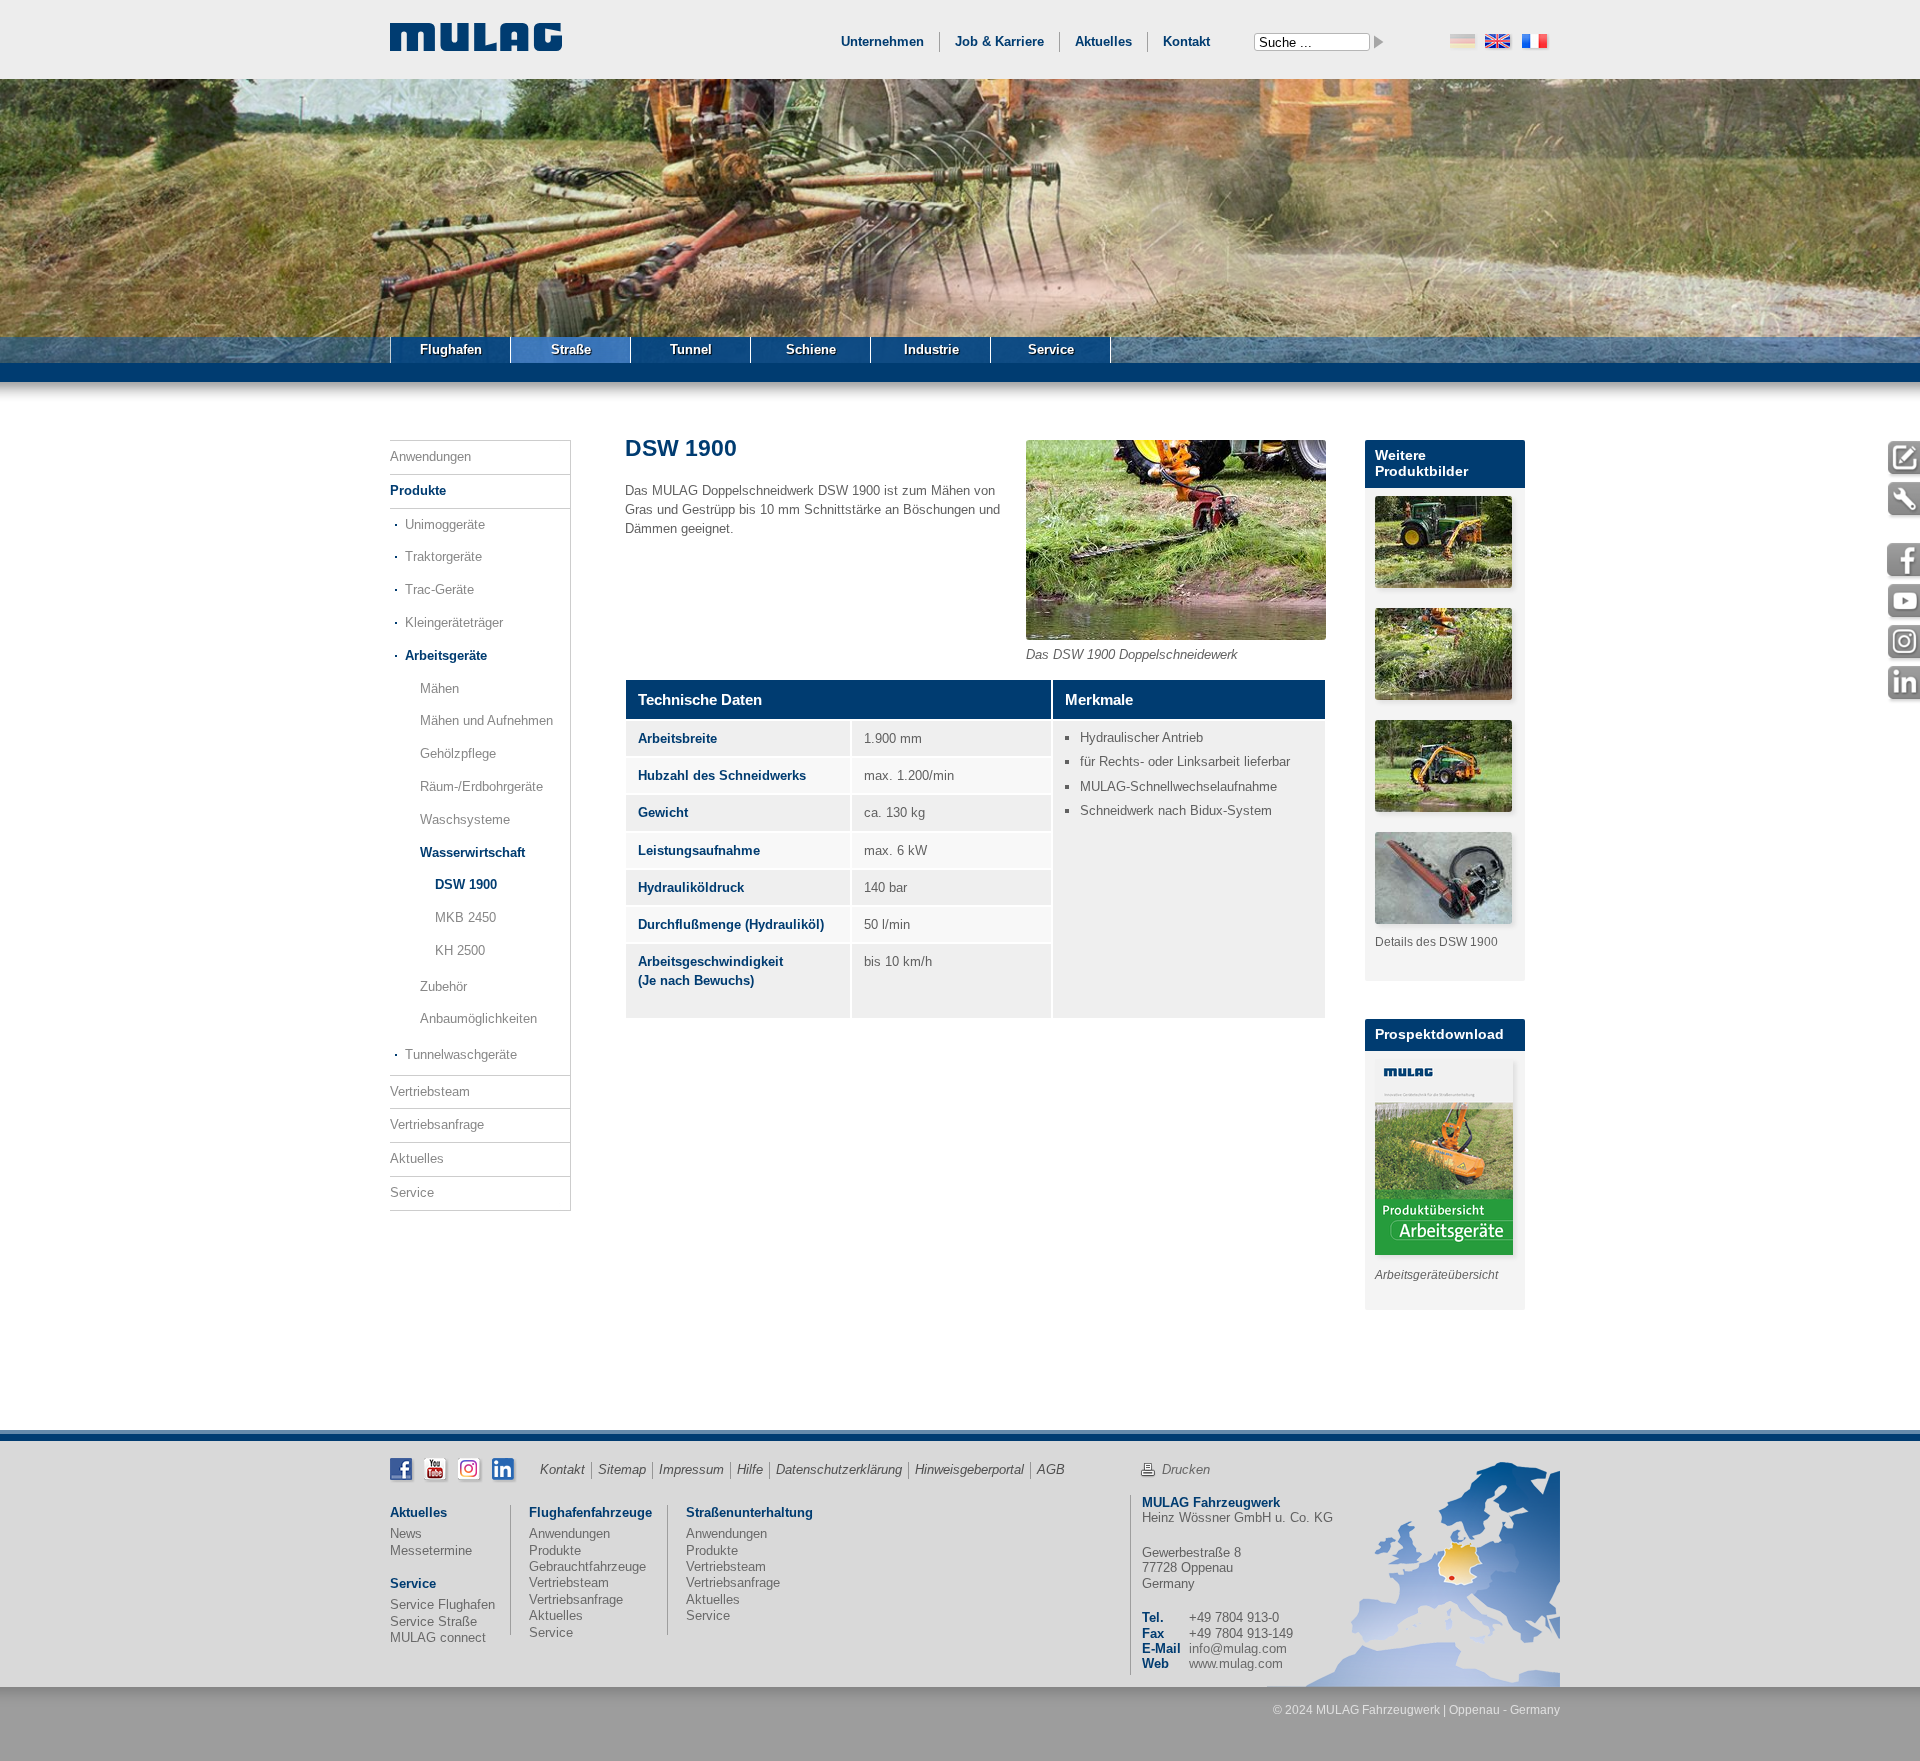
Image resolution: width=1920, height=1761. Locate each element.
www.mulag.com (1236, 1663)
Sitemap (622, 1469)
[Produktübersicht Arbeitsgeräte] (1449, 1157)
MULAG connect (438, 1637)
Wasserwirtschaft (472, 852)
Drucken (1186, 1469)
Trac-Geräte (439, 589)
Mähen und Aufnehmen (486, 720)
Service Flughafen (442, 1604)
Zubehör (443, 986)
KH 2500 (460, 950)
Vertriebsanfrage (437, 1124)
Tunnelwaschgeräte (461, 1054)
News (406, 1533)
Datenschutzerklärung (839, 1469)
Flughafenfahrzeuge (590, 1512)
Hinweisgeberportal (969, 1469)
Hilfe (750, 1469)
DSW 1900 (466, 884)
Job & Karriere (999, 41)
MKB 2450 (465, 917)
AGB (1051, 1469)
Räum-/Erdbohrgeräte (481, 786)
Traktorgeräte (443, 556)
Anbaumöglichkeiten (478, 1018)
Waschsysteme (465, 819)
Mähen (439, 688)
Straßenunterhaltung (749, 1512)
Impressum (691, 1469)
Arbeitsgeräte (446, 655)
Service (412, 1192)
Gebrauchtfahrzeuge (587, 1566)
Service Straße (433, 1621)
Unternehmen (882, 41)
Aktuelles (1103, 41)
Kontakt (1186, 41)
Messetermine (431, 1550)
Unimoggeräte (445, 524)
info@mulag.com (1238, 1648)
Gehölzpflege (458, 753)
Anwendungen (430, 456)
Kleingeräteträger (454, 622)
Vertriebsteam (430, 1091)
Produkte (418, 490)
